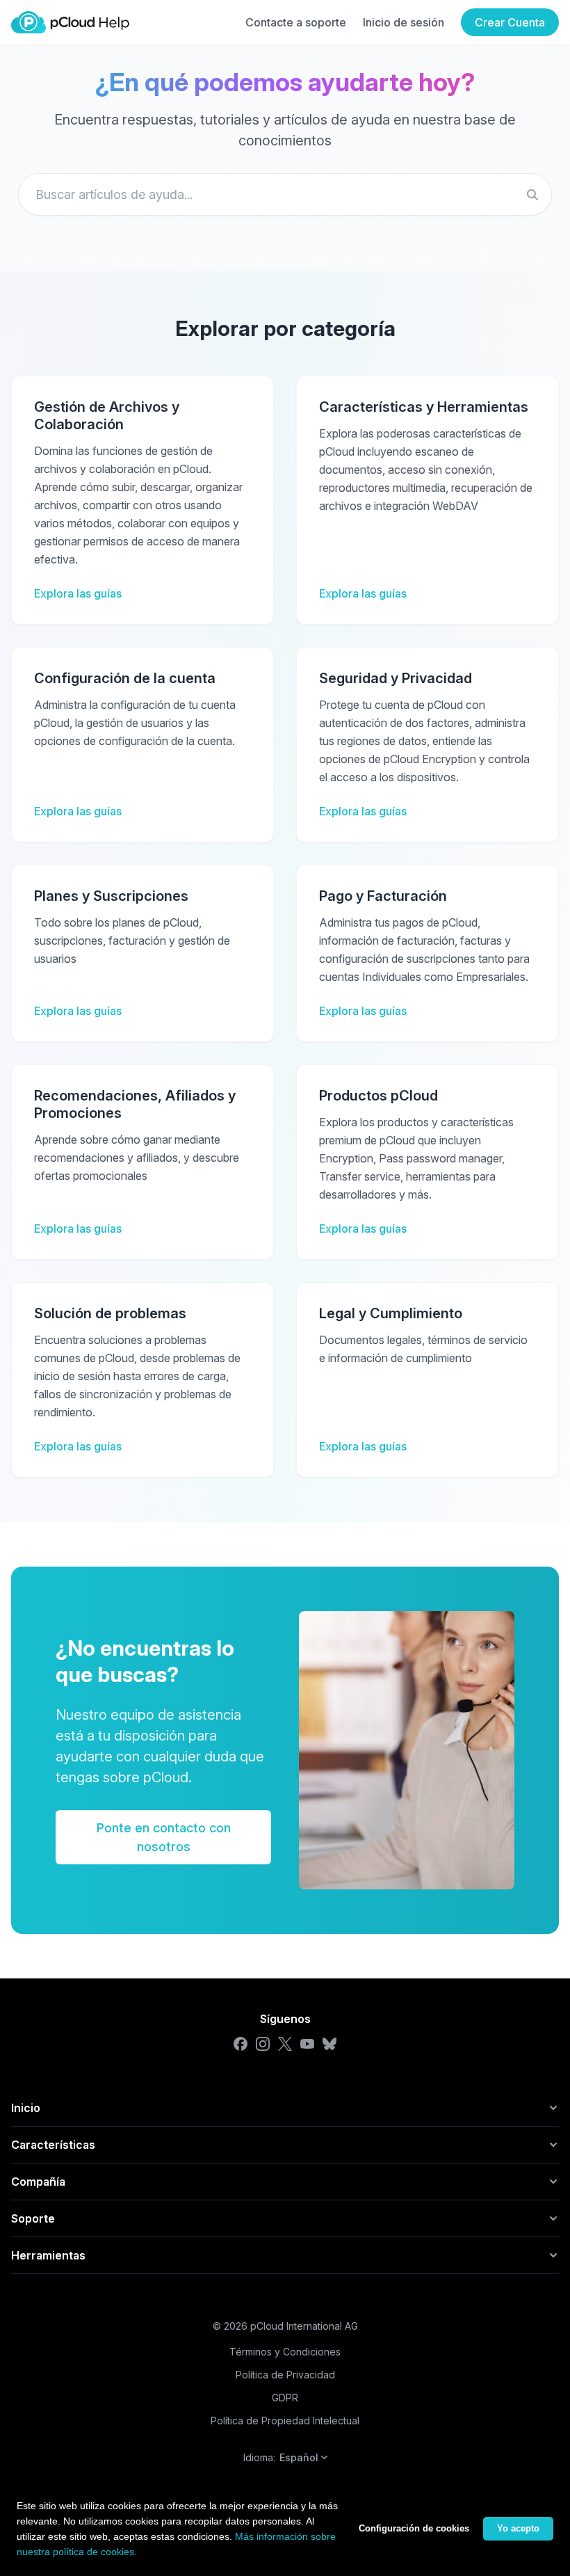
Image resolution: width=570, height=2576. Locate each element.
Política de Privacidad (285, 2375)
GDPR (285, 2398)
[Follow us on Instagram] (263, 2044)
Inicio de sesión (404, 22)
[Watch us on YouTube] (307, 2044)
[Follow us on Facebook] (241, 2044)
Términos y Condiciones (285, 2352)
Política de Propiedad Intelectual (285, 2421)
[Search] (532, 195)
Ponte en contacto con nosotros (164, 1837)
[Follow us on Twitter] (285, 2044)
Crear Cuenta (510, 22)
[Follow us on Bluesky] (329, 2044)
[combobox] (285, 194)
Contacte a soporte (296, 22)
